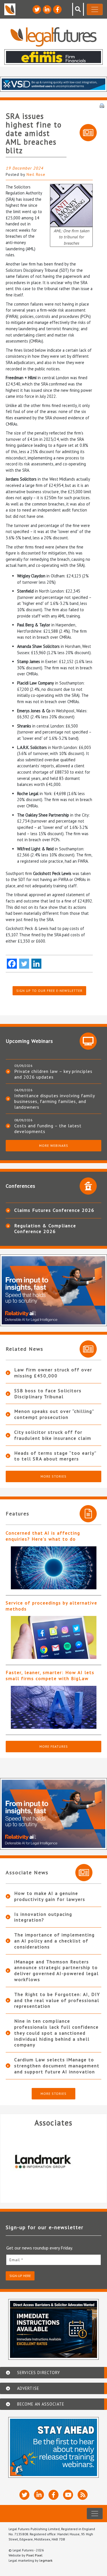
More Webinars (54, 1146)
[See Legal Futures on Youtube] (68, 2495)
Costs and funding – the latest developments (48, 1128)
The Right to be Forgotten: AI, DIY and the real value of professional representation (57, 2000)
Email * (16, 2260)
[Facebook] (12, 964)
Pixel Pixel (34, 2555)
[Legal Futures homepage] (53, 37)
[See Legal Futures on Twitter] (37, 9)
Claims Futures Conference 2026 (54, 1210)
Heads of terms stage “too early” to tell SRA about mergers (55, 1456)
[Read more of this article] (53, 1568)
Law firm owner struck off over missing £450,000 (53, 1373)
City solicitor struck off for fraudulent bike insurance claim (53, 1435)
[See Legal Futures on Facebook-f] (57, 9)
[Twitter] (24, 964)
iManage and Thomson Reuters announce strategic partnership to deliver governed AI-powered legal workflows (56, 1971)
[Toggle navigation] (95, 9)
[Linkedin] (36, 964)
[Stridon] (53, 2161)
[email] (53, 2260)
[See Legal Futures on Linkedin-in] (47, 9)
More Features (54, 1746)
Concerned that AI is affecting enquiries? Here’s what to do (43, 1536)
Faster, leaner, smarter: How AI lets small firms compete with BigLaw (50, 1675)
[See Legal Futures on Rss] (83, 2495)
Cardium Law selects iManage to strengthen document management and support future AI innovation (57, 2066)
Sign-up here (20, 2276)
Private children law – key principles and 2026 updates (53, 1074)
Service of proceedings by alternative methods (52, 1606)
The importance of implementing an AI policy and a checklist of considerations (54, 1941)
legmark (46, 2560)
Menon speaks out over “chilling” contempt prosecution (54, 1414)
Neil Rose (36, 174)
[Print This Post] (102, 105)
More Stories (53, 1476)
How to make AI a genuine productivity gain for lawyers (50, 1896)
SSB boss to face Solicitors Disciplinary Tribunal (48, 1394)
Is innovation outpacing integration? (43, 1917)
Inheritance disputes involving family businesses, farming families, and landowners (54, 1101)
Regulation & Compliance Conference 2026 (45, 1228)
